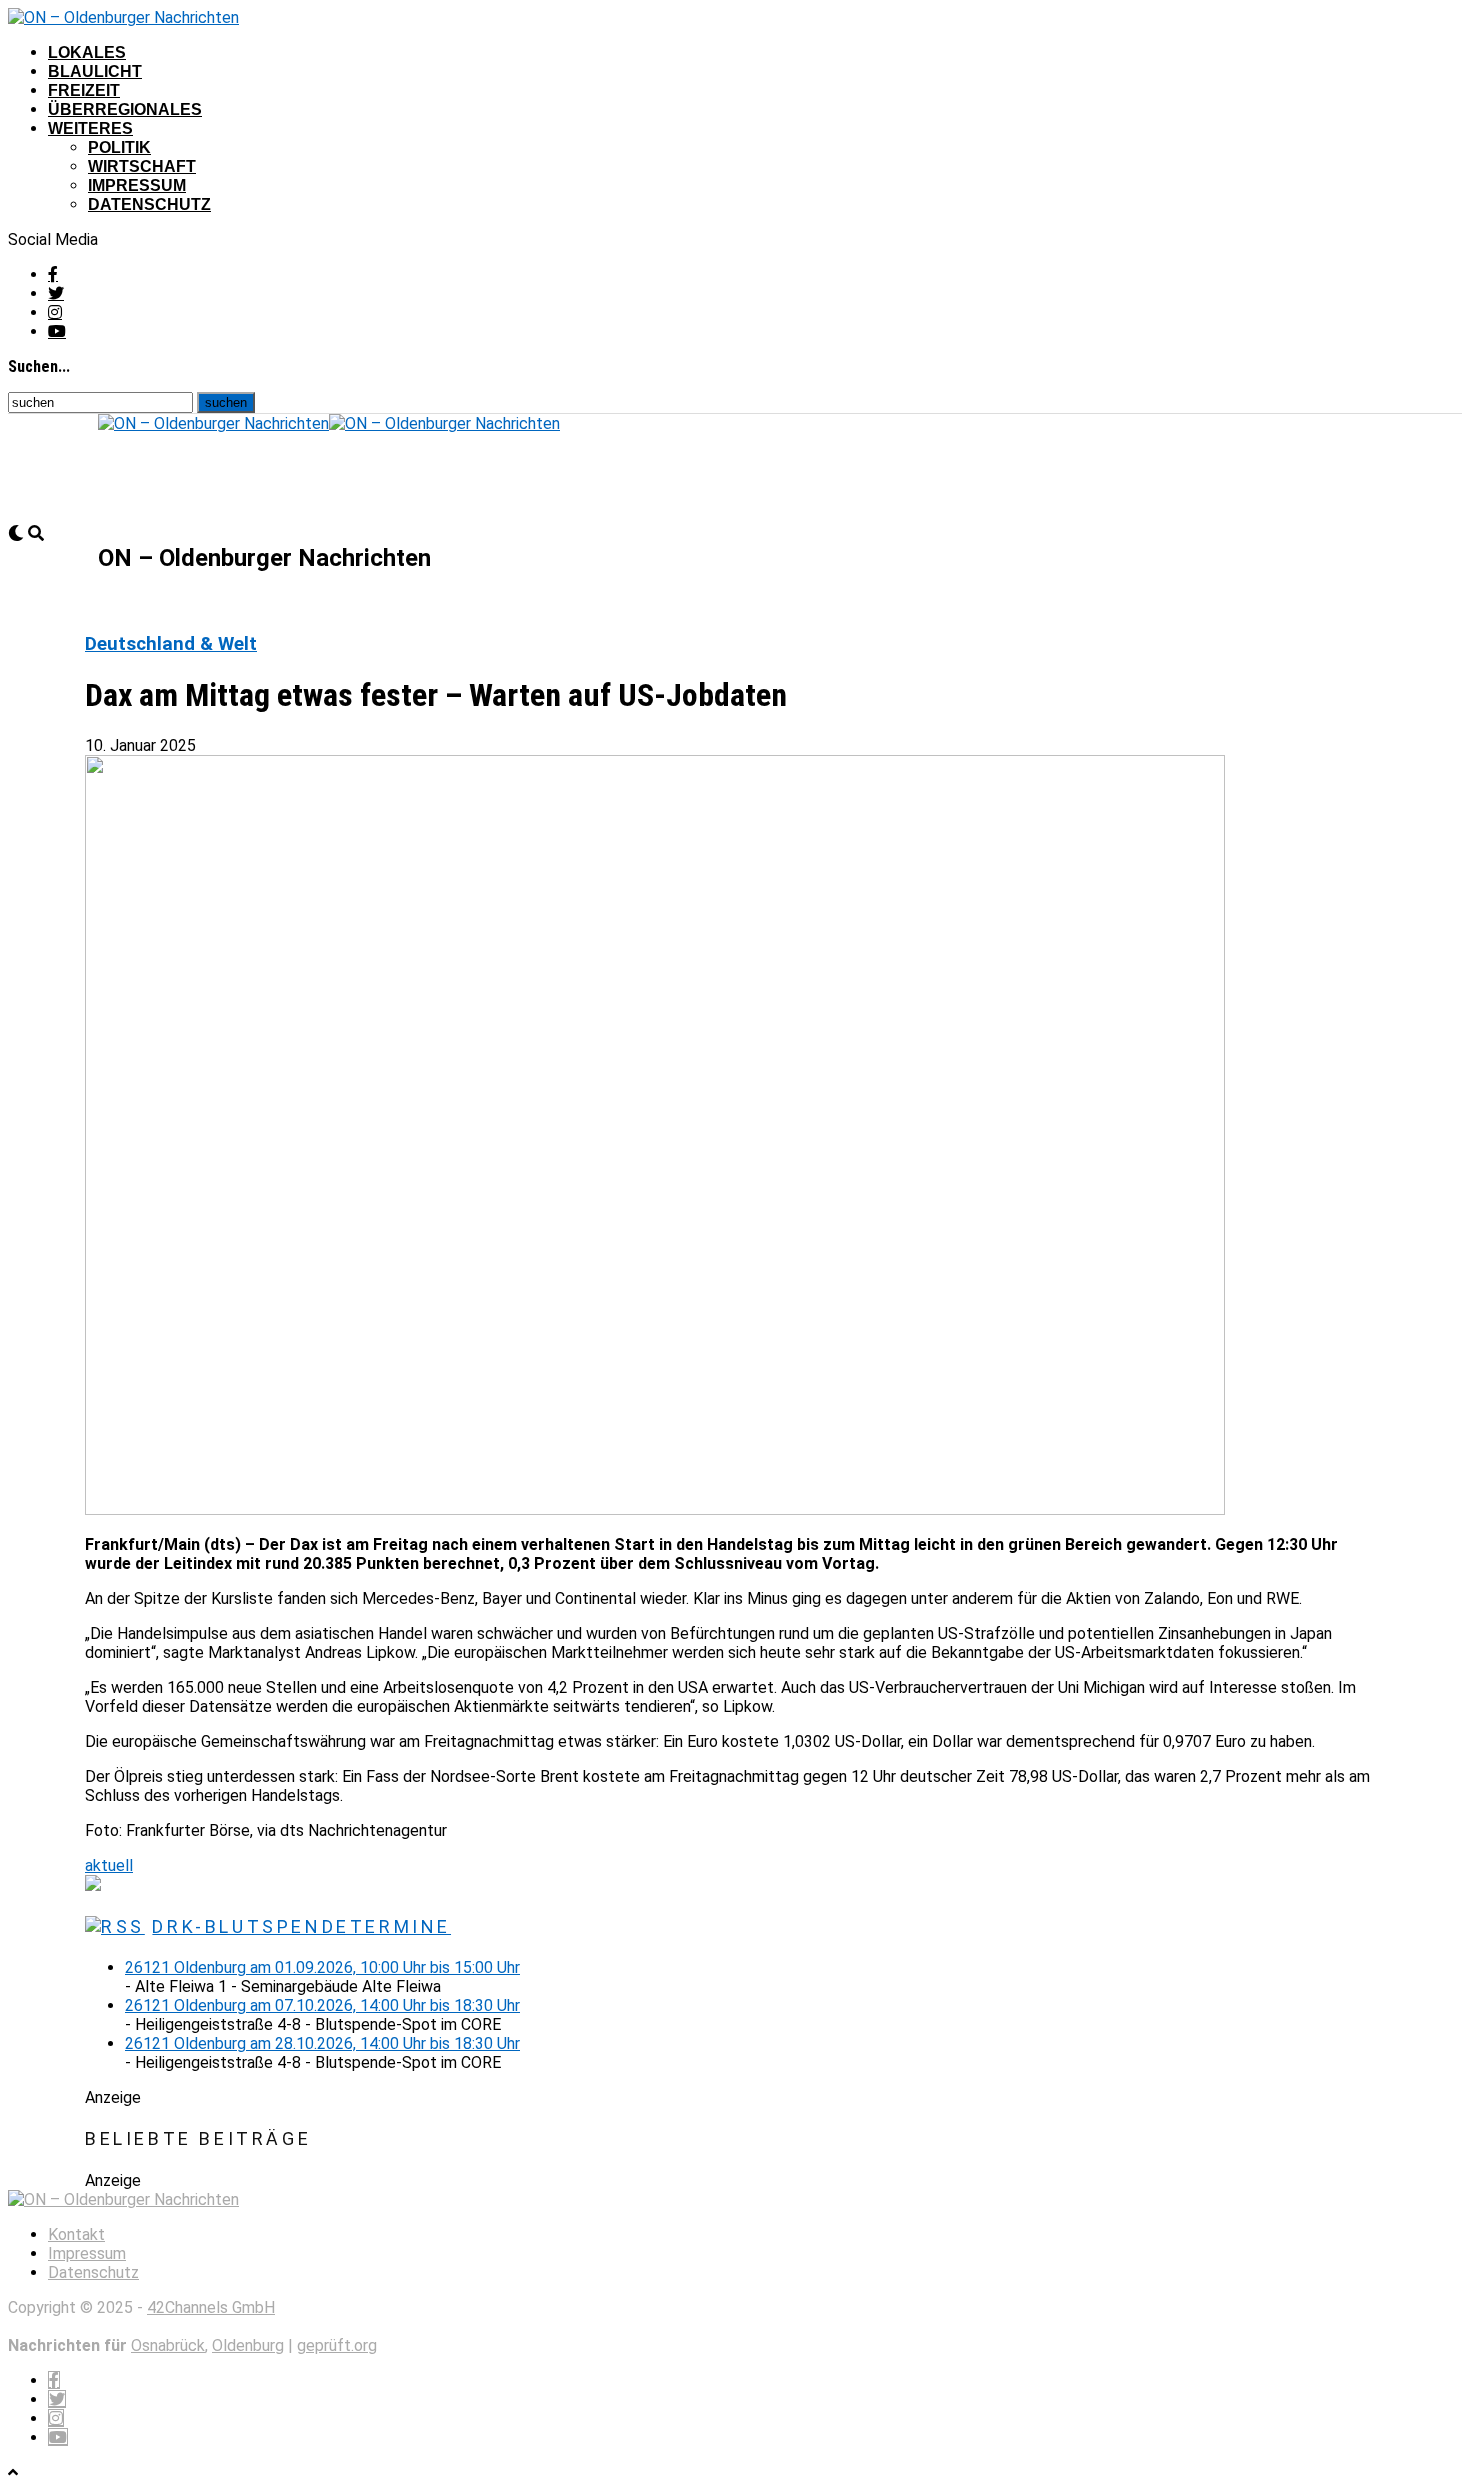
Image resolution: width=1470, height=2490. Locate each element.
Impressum (137, 185)
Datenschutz (149, 204)
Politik (119, 147)
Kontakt (76, 2234)
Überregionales (125, 109)
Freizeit (84, 90)
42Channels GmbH (211, 2307)
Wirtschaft (142, 166)
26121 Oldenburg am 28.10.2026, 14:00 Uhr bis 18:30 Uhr (322, 2043)
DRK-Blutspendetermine (301, 1926)
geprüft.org (337, 2345)
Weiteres (90, 128)
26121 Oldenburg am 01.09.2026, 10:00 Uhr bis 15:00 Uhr (322, 1967)
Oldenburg (248, 2345)
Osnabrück (168, 2345)
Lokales (87, 52)
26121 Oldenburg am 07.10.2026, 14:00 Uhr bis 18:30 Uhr (322, 2005)
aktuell (109, 1865)
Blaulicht (95, 71)
